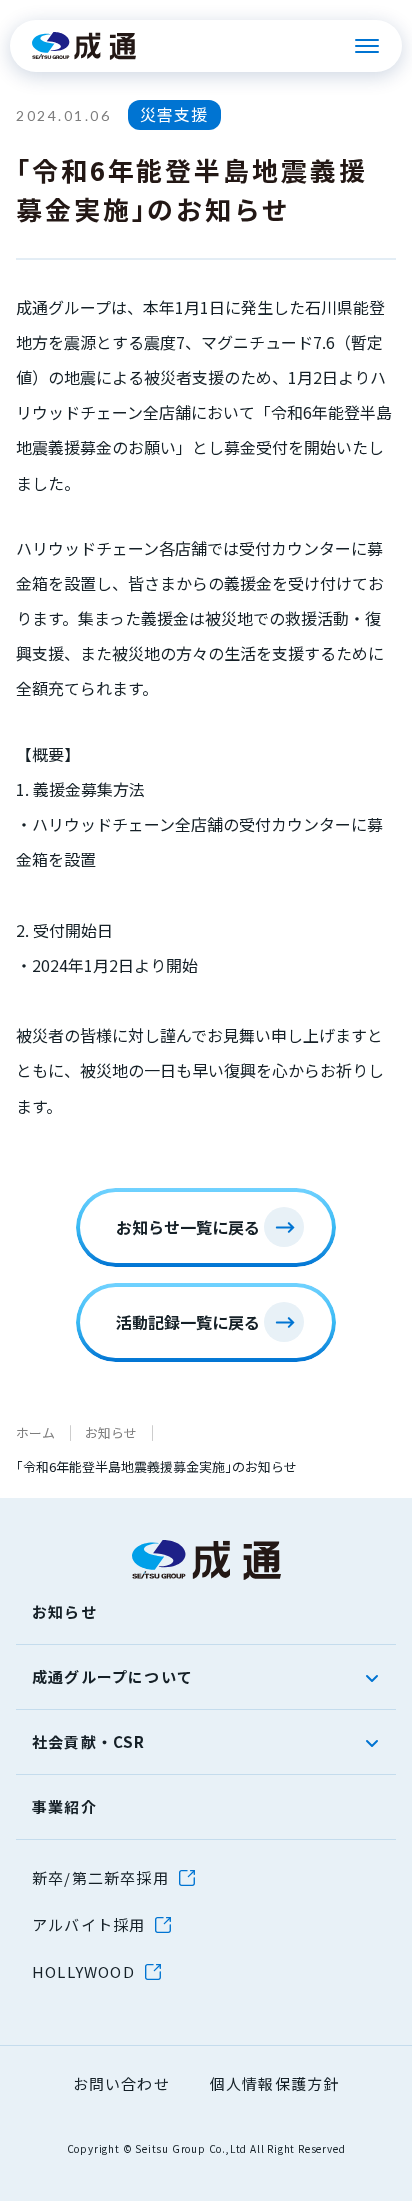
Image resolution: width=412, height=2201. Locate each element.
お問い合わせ (121, 2083)
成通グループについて (112, 1676)
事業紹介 (64, 1806)
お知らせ (111, 1432)
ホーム (35, 1432)
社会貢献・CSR (89, 1741)
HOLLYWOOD (83, 1971)
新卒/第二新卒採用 (100, 1877)
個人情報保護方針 (275, 2083)
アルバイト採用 (88, 1924)
